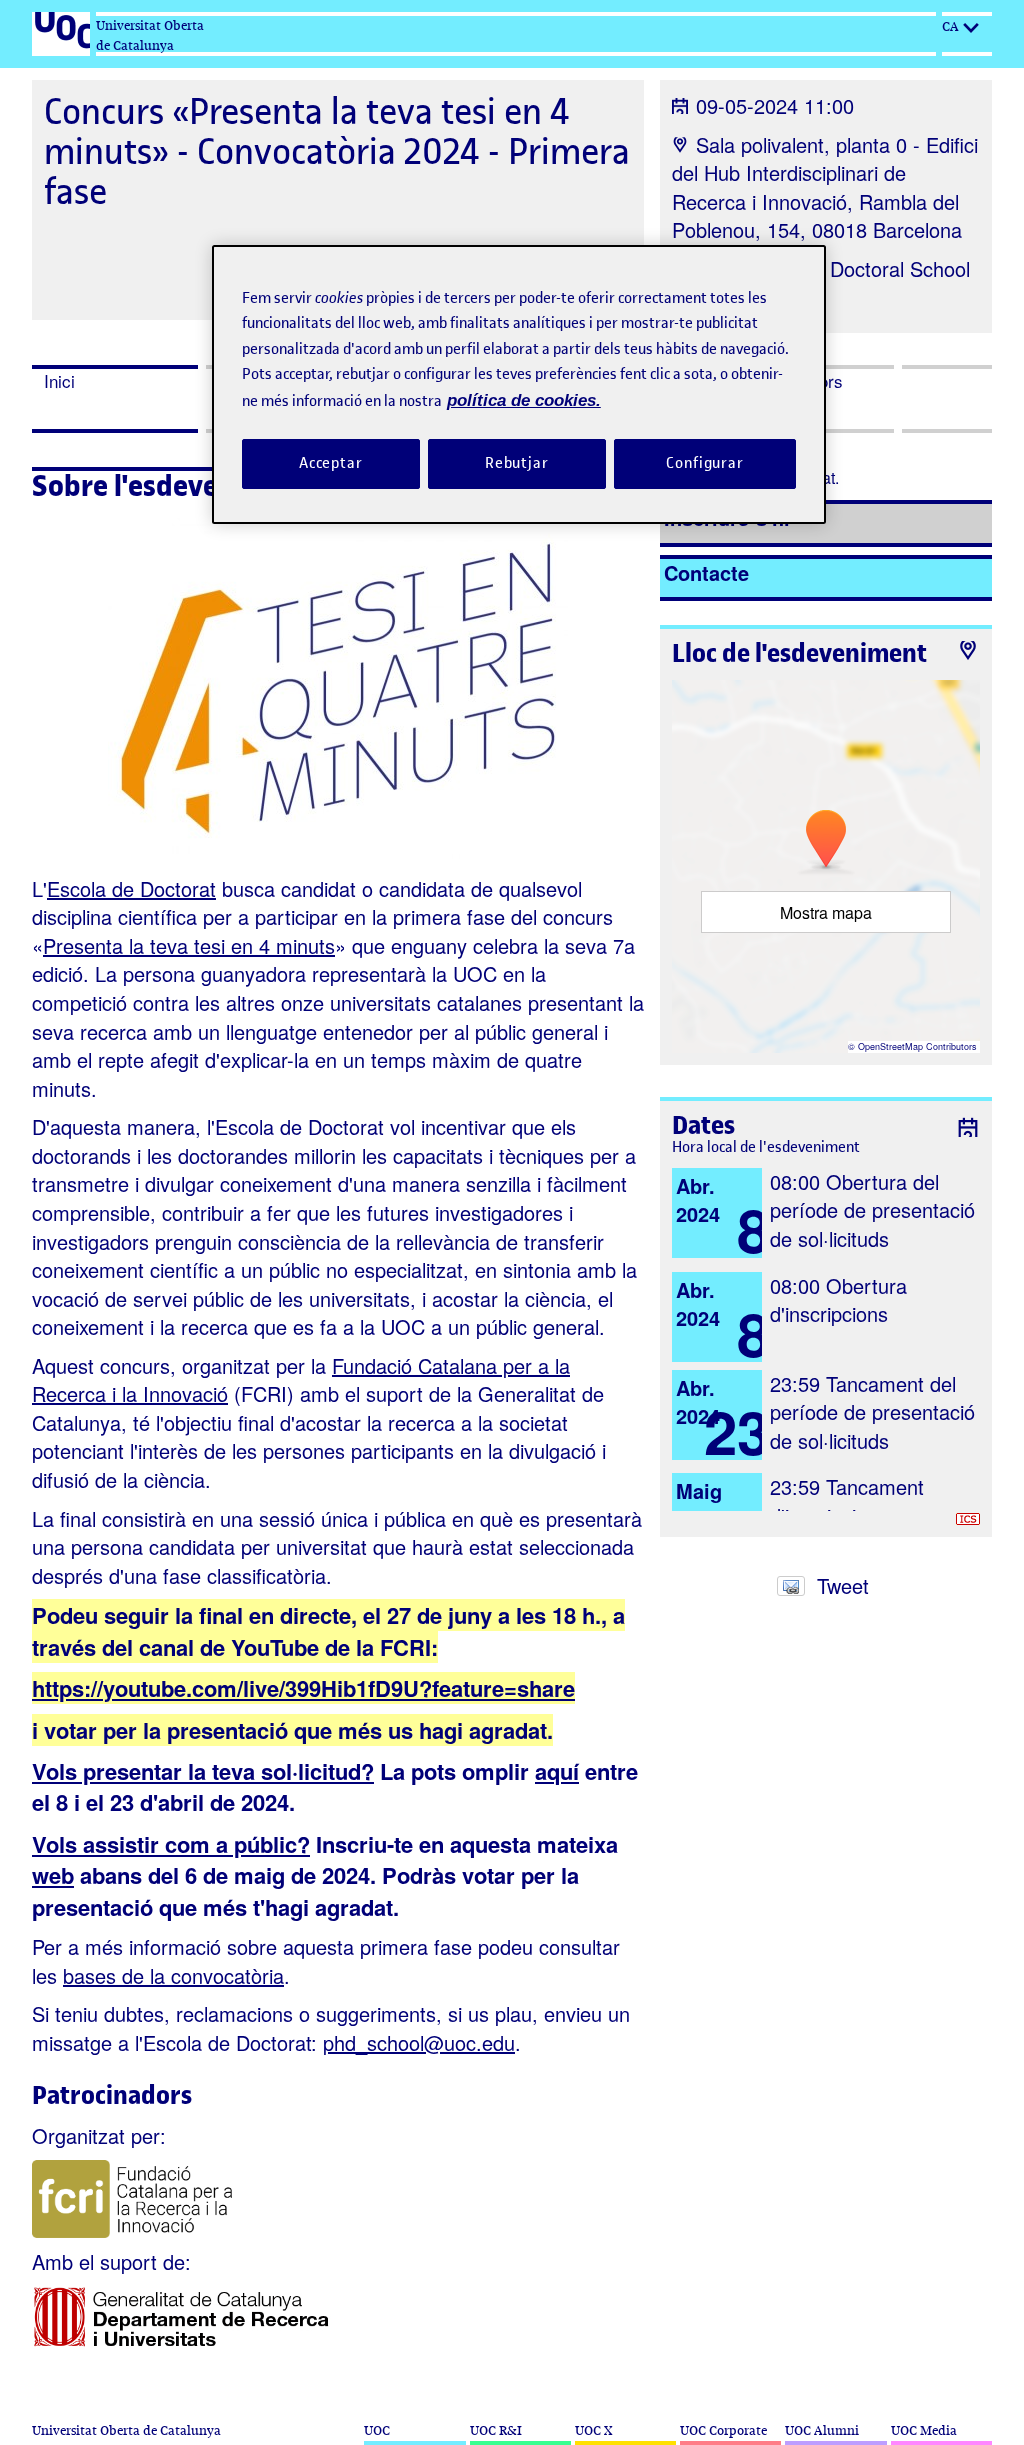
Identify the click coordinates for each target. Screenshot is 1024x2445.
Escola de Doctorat (131, 888)
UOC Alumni (822, 2430)
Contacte (706, 572)
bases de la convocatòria (173, 1975)
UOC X (593, 2430)
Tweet (843, 1585)
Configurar (705, 463)
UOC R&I (496, 2430)
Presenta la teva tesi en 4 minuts (189, 945)
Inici (59, 381)
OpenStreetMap (890, 1046)
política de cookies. (524, 400)
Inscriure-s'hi (727, 517)
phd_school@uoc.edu (419, 2042)
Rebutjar (517, 463)
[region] (519, 384)
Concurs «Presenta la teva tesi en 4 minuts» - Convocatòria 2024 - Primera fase (337, 151)
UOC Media (924, 2430)
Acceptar (331, 463)
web (53, 1875)
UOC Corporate (723, 2430)
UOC (377, 2430)
